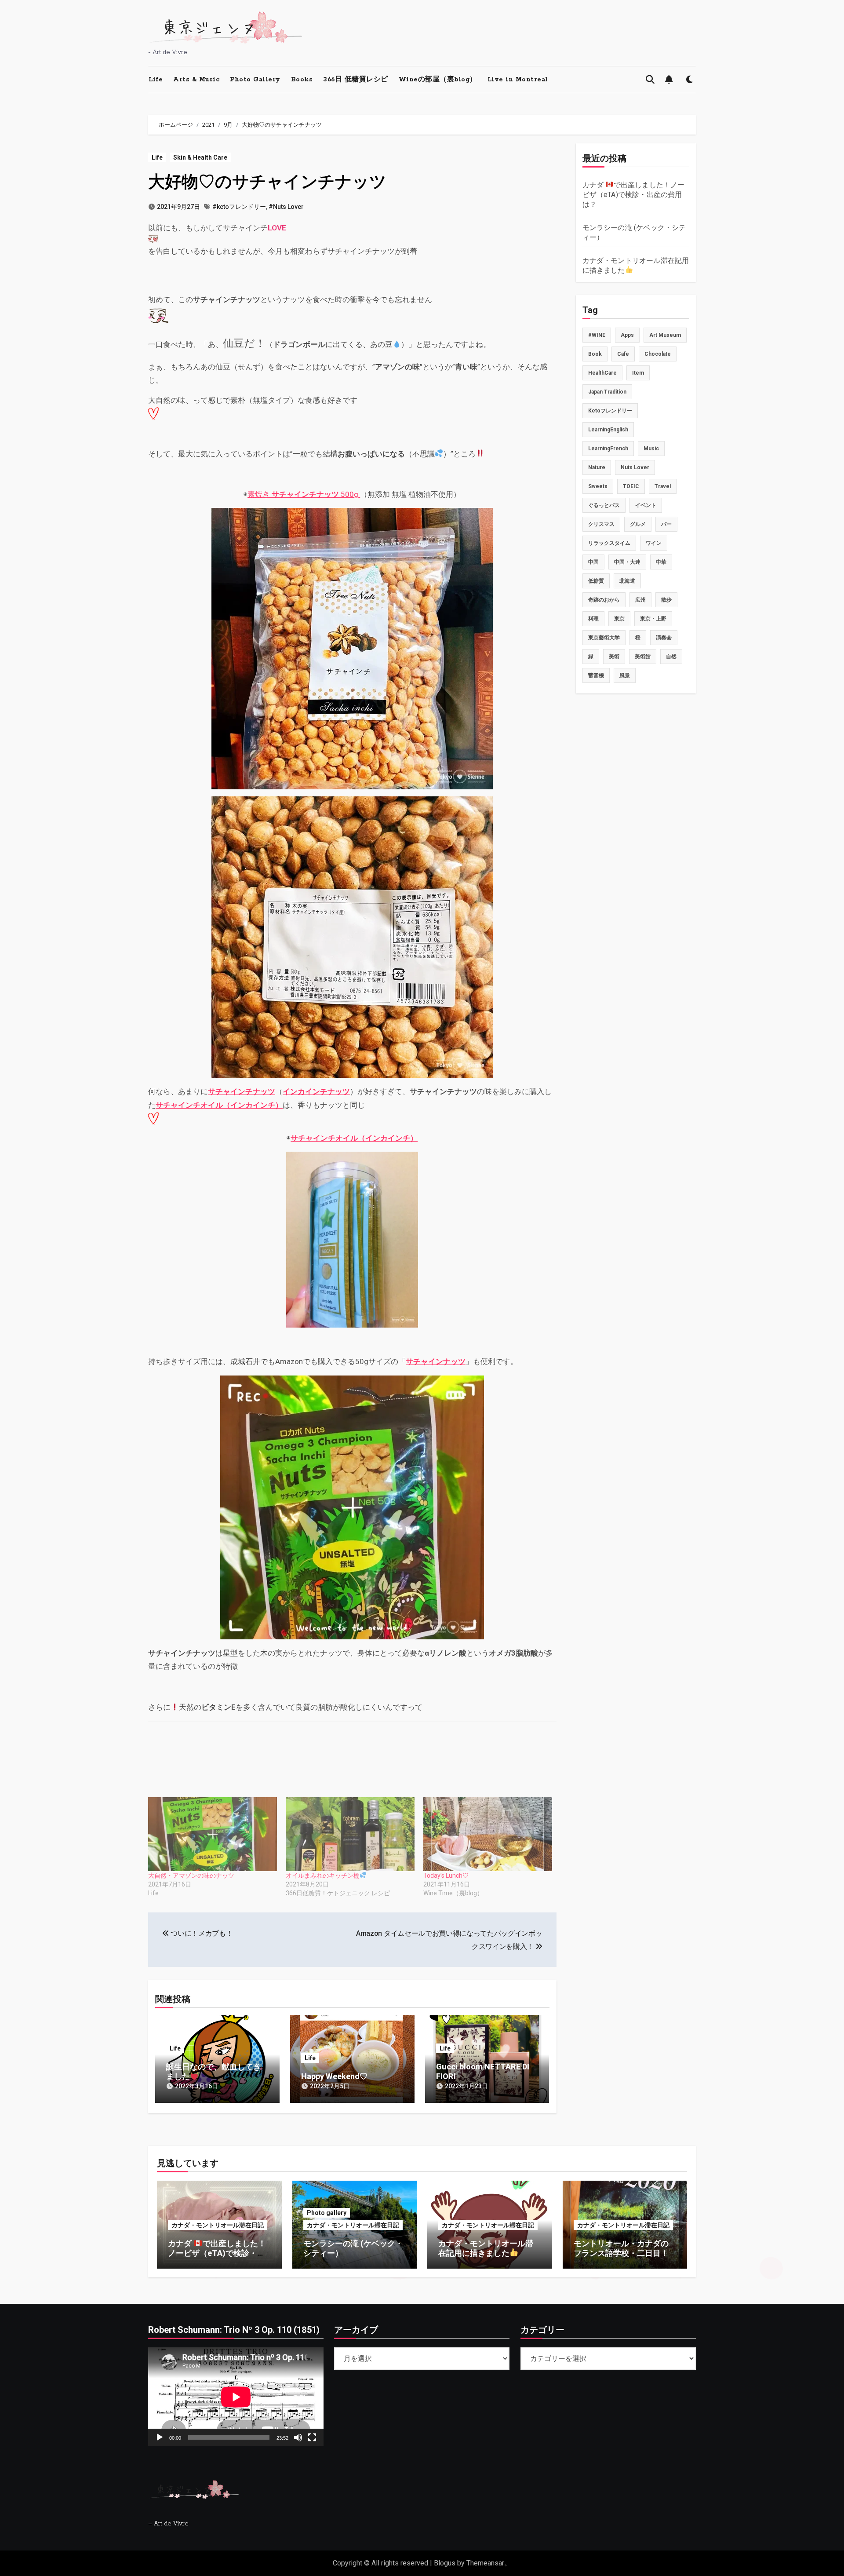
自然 (671, 657)
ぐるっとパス (604, 505)
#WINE (597, 335)
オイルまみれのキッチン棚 (323, 1875)
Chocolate (658, 354)
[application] (236, 2397)
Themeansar (485, 2563)
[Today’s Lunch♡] (488, 1834)
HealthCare (602, 373)
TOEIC (631, 486)
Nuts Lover (635, 467)
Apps (627, 335)
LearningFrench (608, 449)
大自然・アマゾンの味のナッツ (191, 1875)
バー (666, 524)
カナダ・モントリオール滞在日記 (218, 2225)
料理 (593, 619)
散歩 (666, 600)
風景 (625, 675)
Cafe (623, 354)
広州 (640, 600)
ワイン (654, 543)
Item (638, 373)
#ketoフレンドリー (239, 207)
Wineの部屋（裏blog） (438, 80)
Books (302, 80)
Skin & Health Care (200, 157)
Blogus (445, 2563)
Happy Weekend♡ (334, 2076)
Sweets (598, 486)
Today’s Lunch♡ (446, 1875)
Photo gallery (327, 2213)
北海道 (627, 581)
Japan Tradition (607, 392)
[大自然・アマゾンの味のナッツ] (213, 1834)
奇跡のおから (604, 600)
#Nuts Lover (286, 207)
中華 (661, 562)
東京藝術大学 (604, 638)
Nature (597, 467)
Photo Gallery (255, 80)
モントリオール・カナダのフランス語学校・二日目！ (621, 2248)
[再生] (160, 2437)
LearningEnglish (608, 430)
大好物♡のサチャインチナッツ (267, 182)
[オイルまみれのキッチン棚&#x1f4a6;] (350, 1834)
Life (156, 80)
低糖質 (596, 581)
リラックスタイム (609, 543)
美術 (614, 657)
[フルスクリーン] (312, 2437)
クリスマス (601, 524)
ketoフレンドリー (610, 411)
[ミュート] (298, 2437)
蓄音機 (596, 675)
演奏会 (664, 638)
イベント (646, 505)
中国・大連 (627, 562)
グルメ (638, 524)
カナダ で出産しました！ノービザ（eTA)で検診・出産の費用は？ (634, 195)
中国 (593, 562)
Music (651, 449)
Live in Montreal (518, 80)
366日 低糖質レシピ (356, 80)
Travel (663, 486)
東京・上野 (653, 619)
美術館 (643, 657)
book (595, 354)
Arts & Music (196, 80)
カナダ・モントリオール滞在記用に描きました (486, 2248)
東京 (619, 619)
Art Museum (665, 335)
